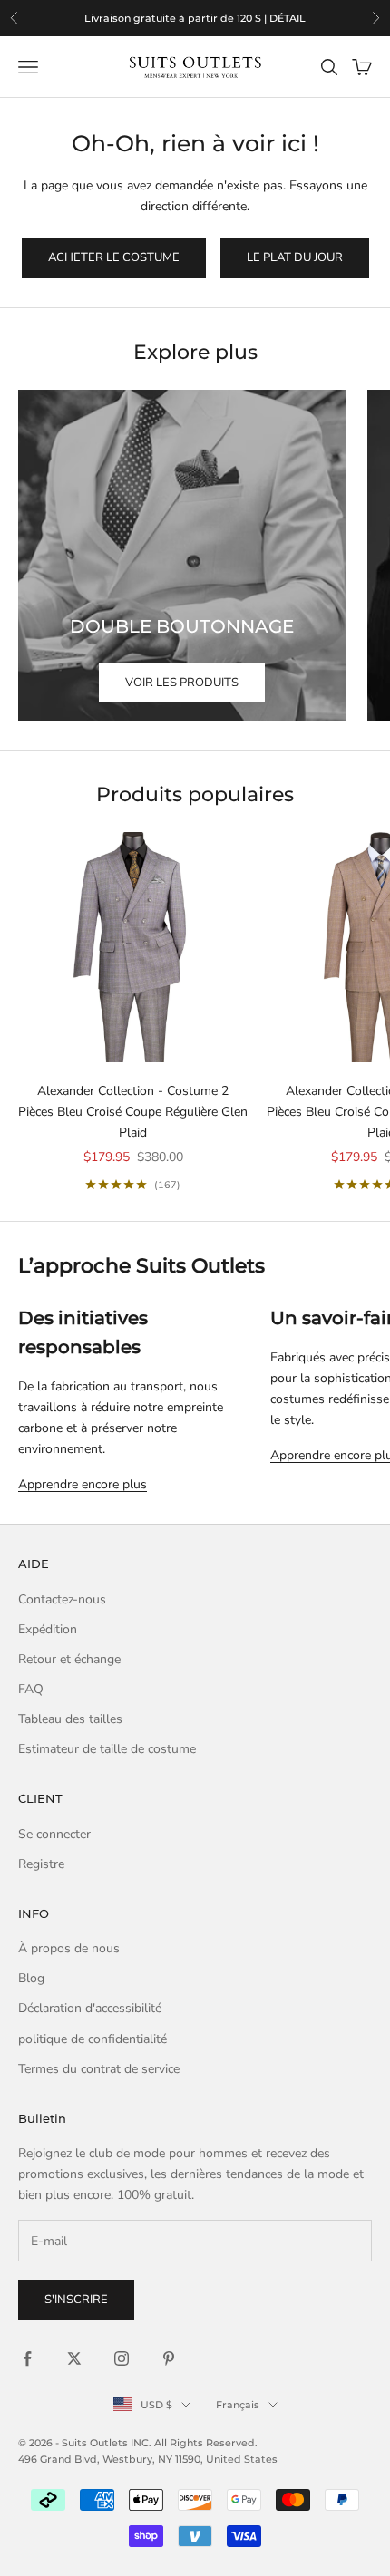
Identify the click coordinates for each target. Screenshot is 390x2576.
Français (238, 2405)
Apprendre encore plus (83, 1484)
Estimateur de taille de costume (107, 1749)
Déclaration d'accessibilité (90, 2008)
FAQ (31, 1689)
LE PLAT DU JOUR (295, 257)
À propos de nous (69, 1948)
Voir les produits (182, 683)
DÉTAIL (288, 18)
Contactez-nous (62, 1599)
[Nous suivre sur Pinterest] (169, 2358)
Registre (41, 1864)
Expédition (48, 1629)
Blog (31, 1978)
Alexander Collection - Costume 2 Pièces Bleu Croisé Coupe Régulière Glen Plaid (133, 1112)
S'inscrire (76, 2300)
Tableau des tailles (70, 1719)
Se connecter (54, 1834)
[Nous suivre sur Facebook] (27, 2358)
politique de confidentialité (93, 2039)
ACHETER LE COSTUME (114, 257)
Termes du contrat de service (99, 2069)
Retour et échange (69, 1659)
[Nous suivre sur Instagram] (122, 2358)
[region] (195, 18)
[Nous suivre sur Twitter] (74, 2358)
